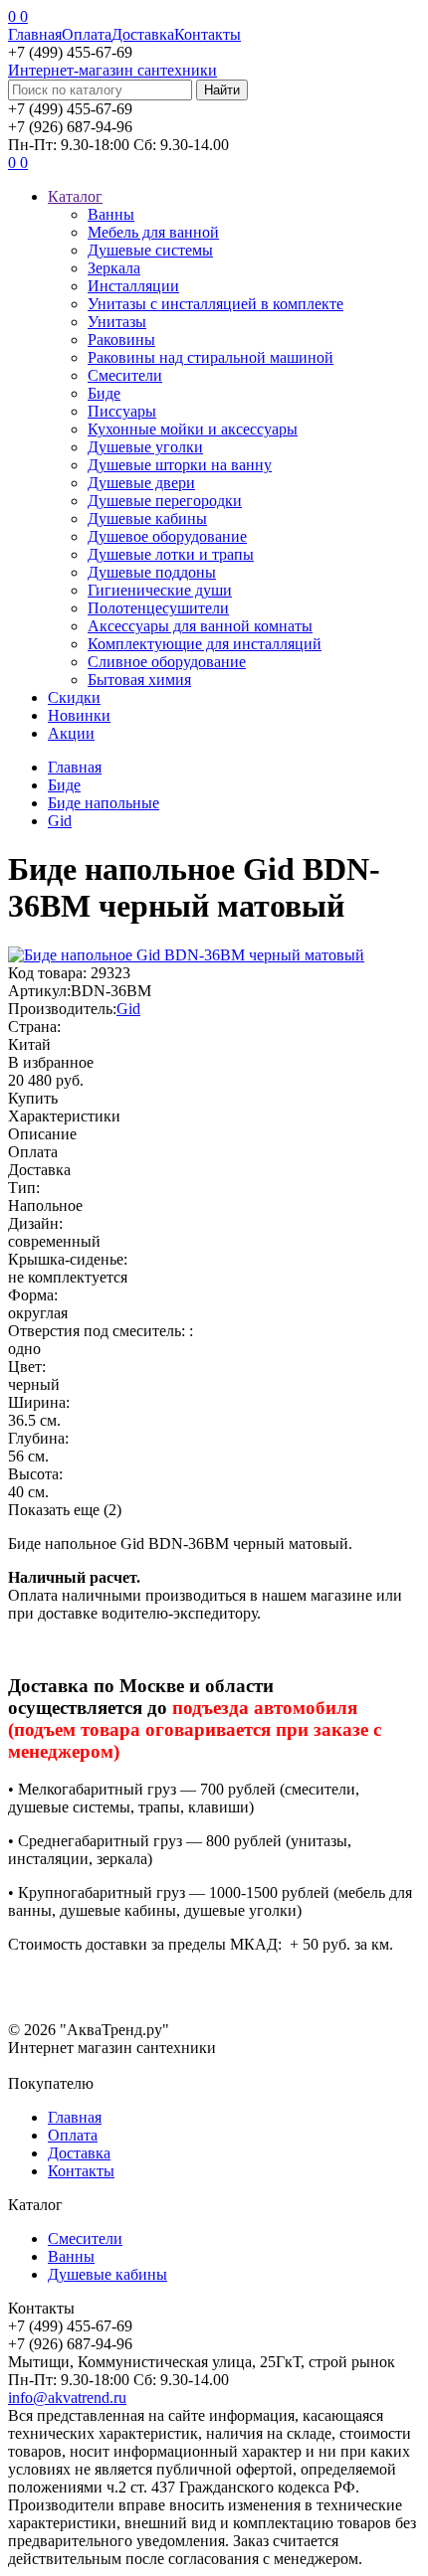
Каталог (75, 196)
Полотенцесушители (158, 608)
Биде (104, 393)
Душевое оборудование (167, 536)
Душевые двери (141, 483)
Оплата (87, 34)
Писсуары (122, 411)
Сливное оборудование (167, 662)
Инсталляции (133, 286)
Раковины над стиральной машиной (211, 357)
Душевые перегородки (165, 501)
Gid (128, 1009)
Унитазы (117, 322)
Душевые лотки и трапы (171, 554)
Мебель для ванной (153, 232)
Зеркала (114, 268)
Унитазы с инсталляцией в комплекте (215, 304)
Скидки (74, 697)
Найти (222, 90)
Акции (71, 733)
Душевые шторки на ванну (180, 465)
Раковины (121, 340)
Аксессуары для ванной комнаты (200, 626)
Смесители (125, 375)
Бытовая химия (139, 680)
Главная (35, 34)
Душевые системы (150, 250)
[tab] (214, 1116)
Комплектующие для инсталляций (205, 644)
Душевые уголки (145, 447)
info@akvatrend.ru (67, 2398)
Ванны (111, 214)
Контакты (208, 34)
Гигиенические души (160, 590)
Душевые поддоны (152, 572)
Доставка (143, 34)
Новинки (79, 715)
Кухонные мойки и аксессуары (193, 429)
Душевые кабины (147, 518)
